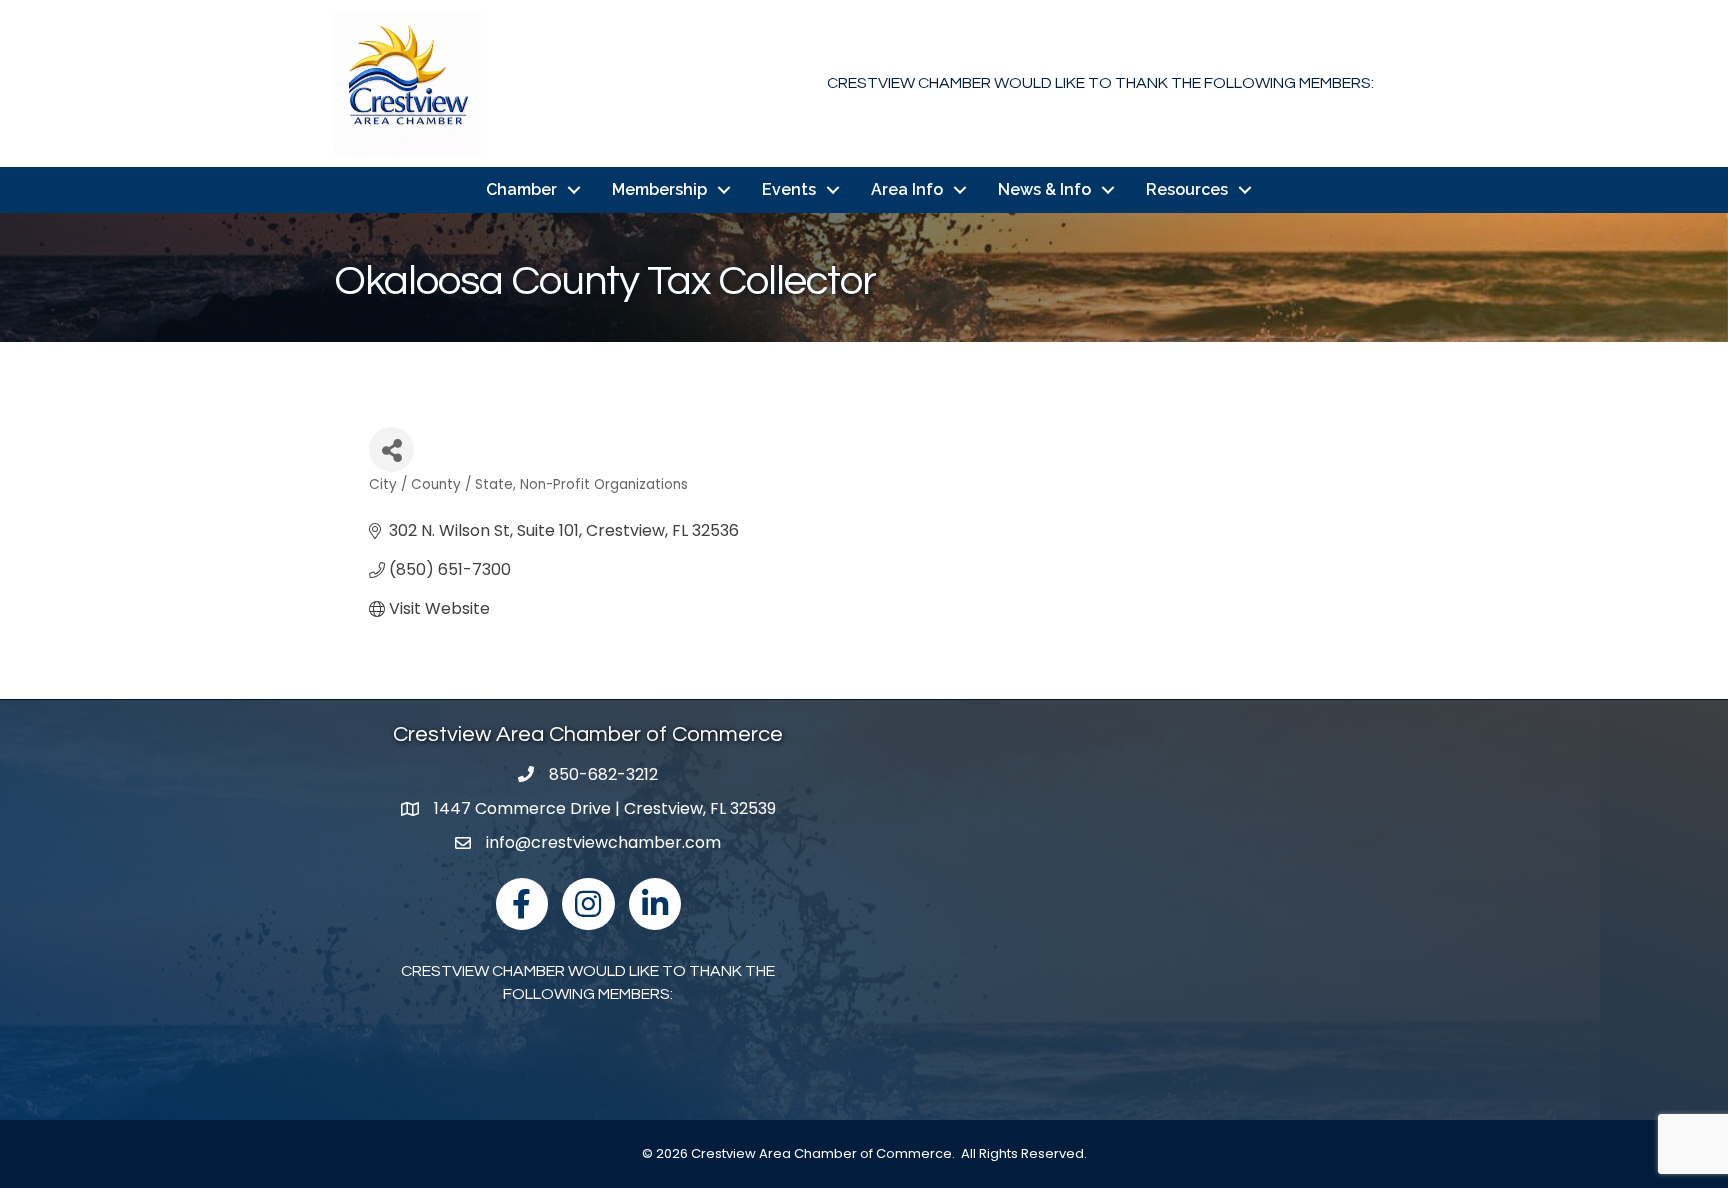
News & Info (1044, 189)
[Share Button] (391, 449)
